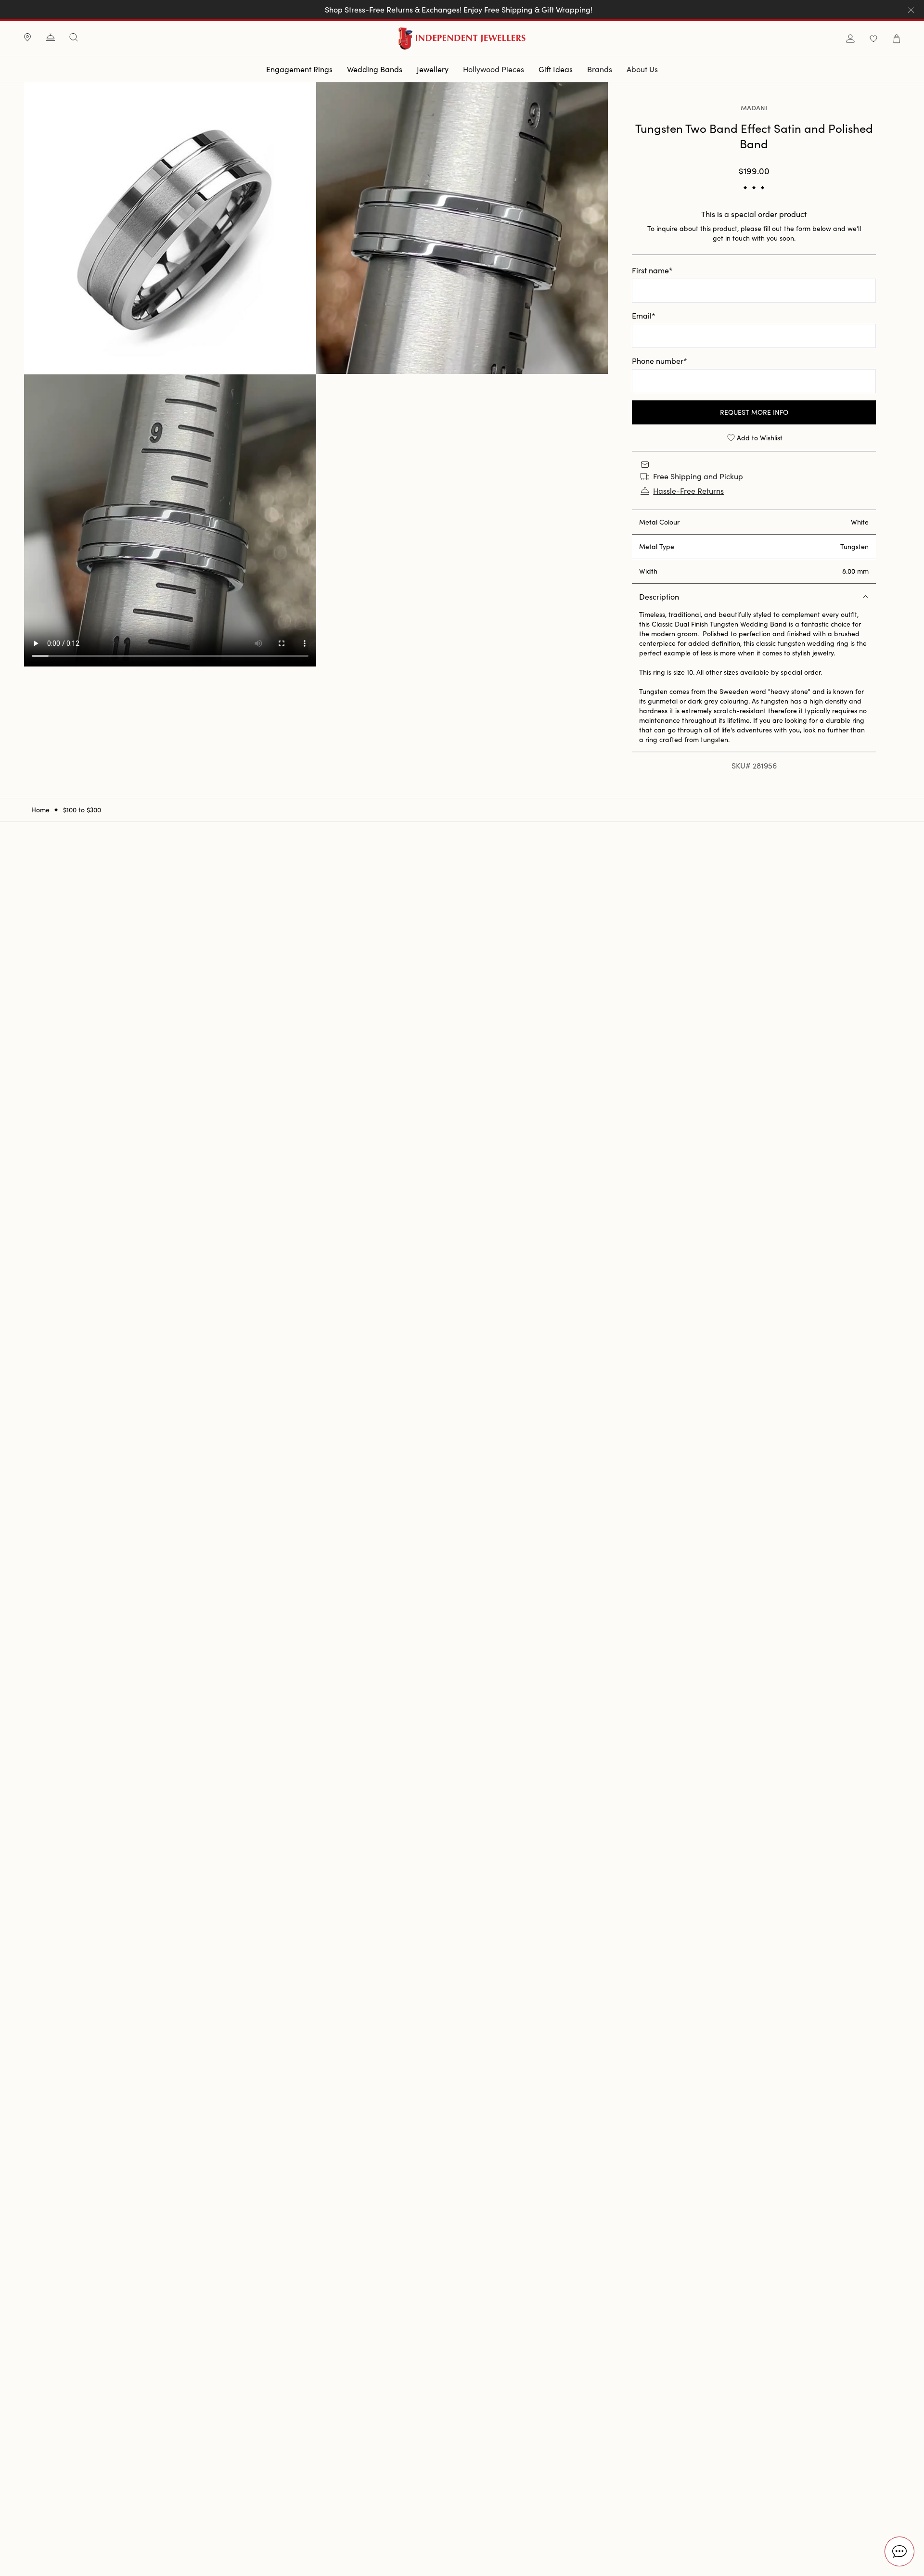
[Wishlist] (873, 39)
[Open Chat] (899, 2551)
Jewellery (433, 69)
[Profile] (850, 39)
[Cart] (897, 39)
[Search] (74, 37)
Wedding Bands (375, 69)
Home (40, 810)
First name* (652, 270)
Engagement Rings (299, 69)
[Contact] (51, 38)
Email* (644, 315)
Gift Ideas (556, 69)
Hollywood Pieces (494, 69)
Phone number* (660, 361)
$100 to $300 (82, 810)
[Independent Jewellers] (462, 38)
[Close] (911, 10)
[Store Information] (27, 38)
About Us (642, 69)
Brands (600, 69)
